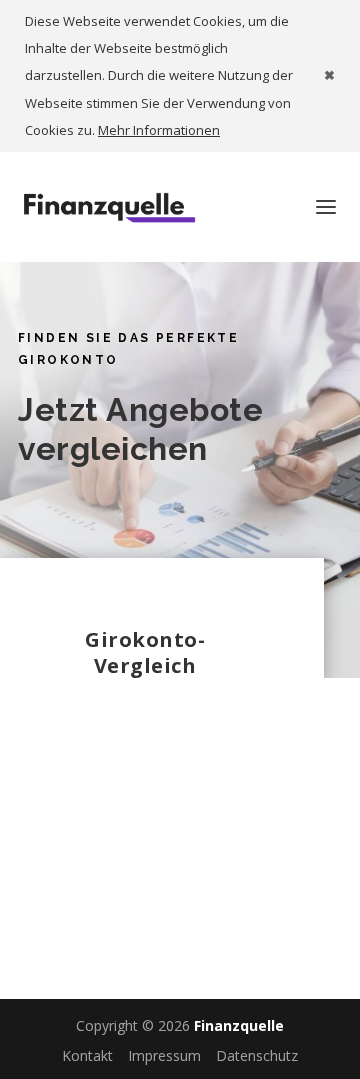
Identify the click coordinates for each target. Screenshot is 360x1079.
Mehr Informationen (159, 130)
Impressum (164, 1055)
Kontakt (87, 1055)
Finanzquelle (239, 1025)
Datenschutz (257, 1055)
